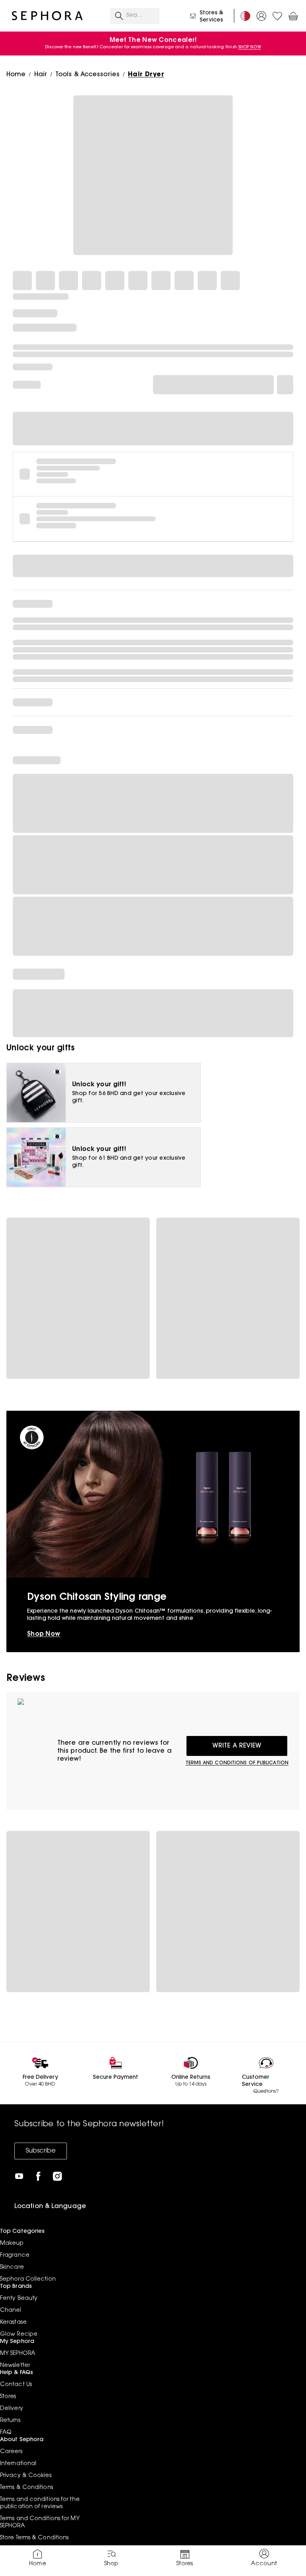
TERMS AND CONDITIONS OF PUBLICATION (237, 1763)
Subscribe (41, 2151)
